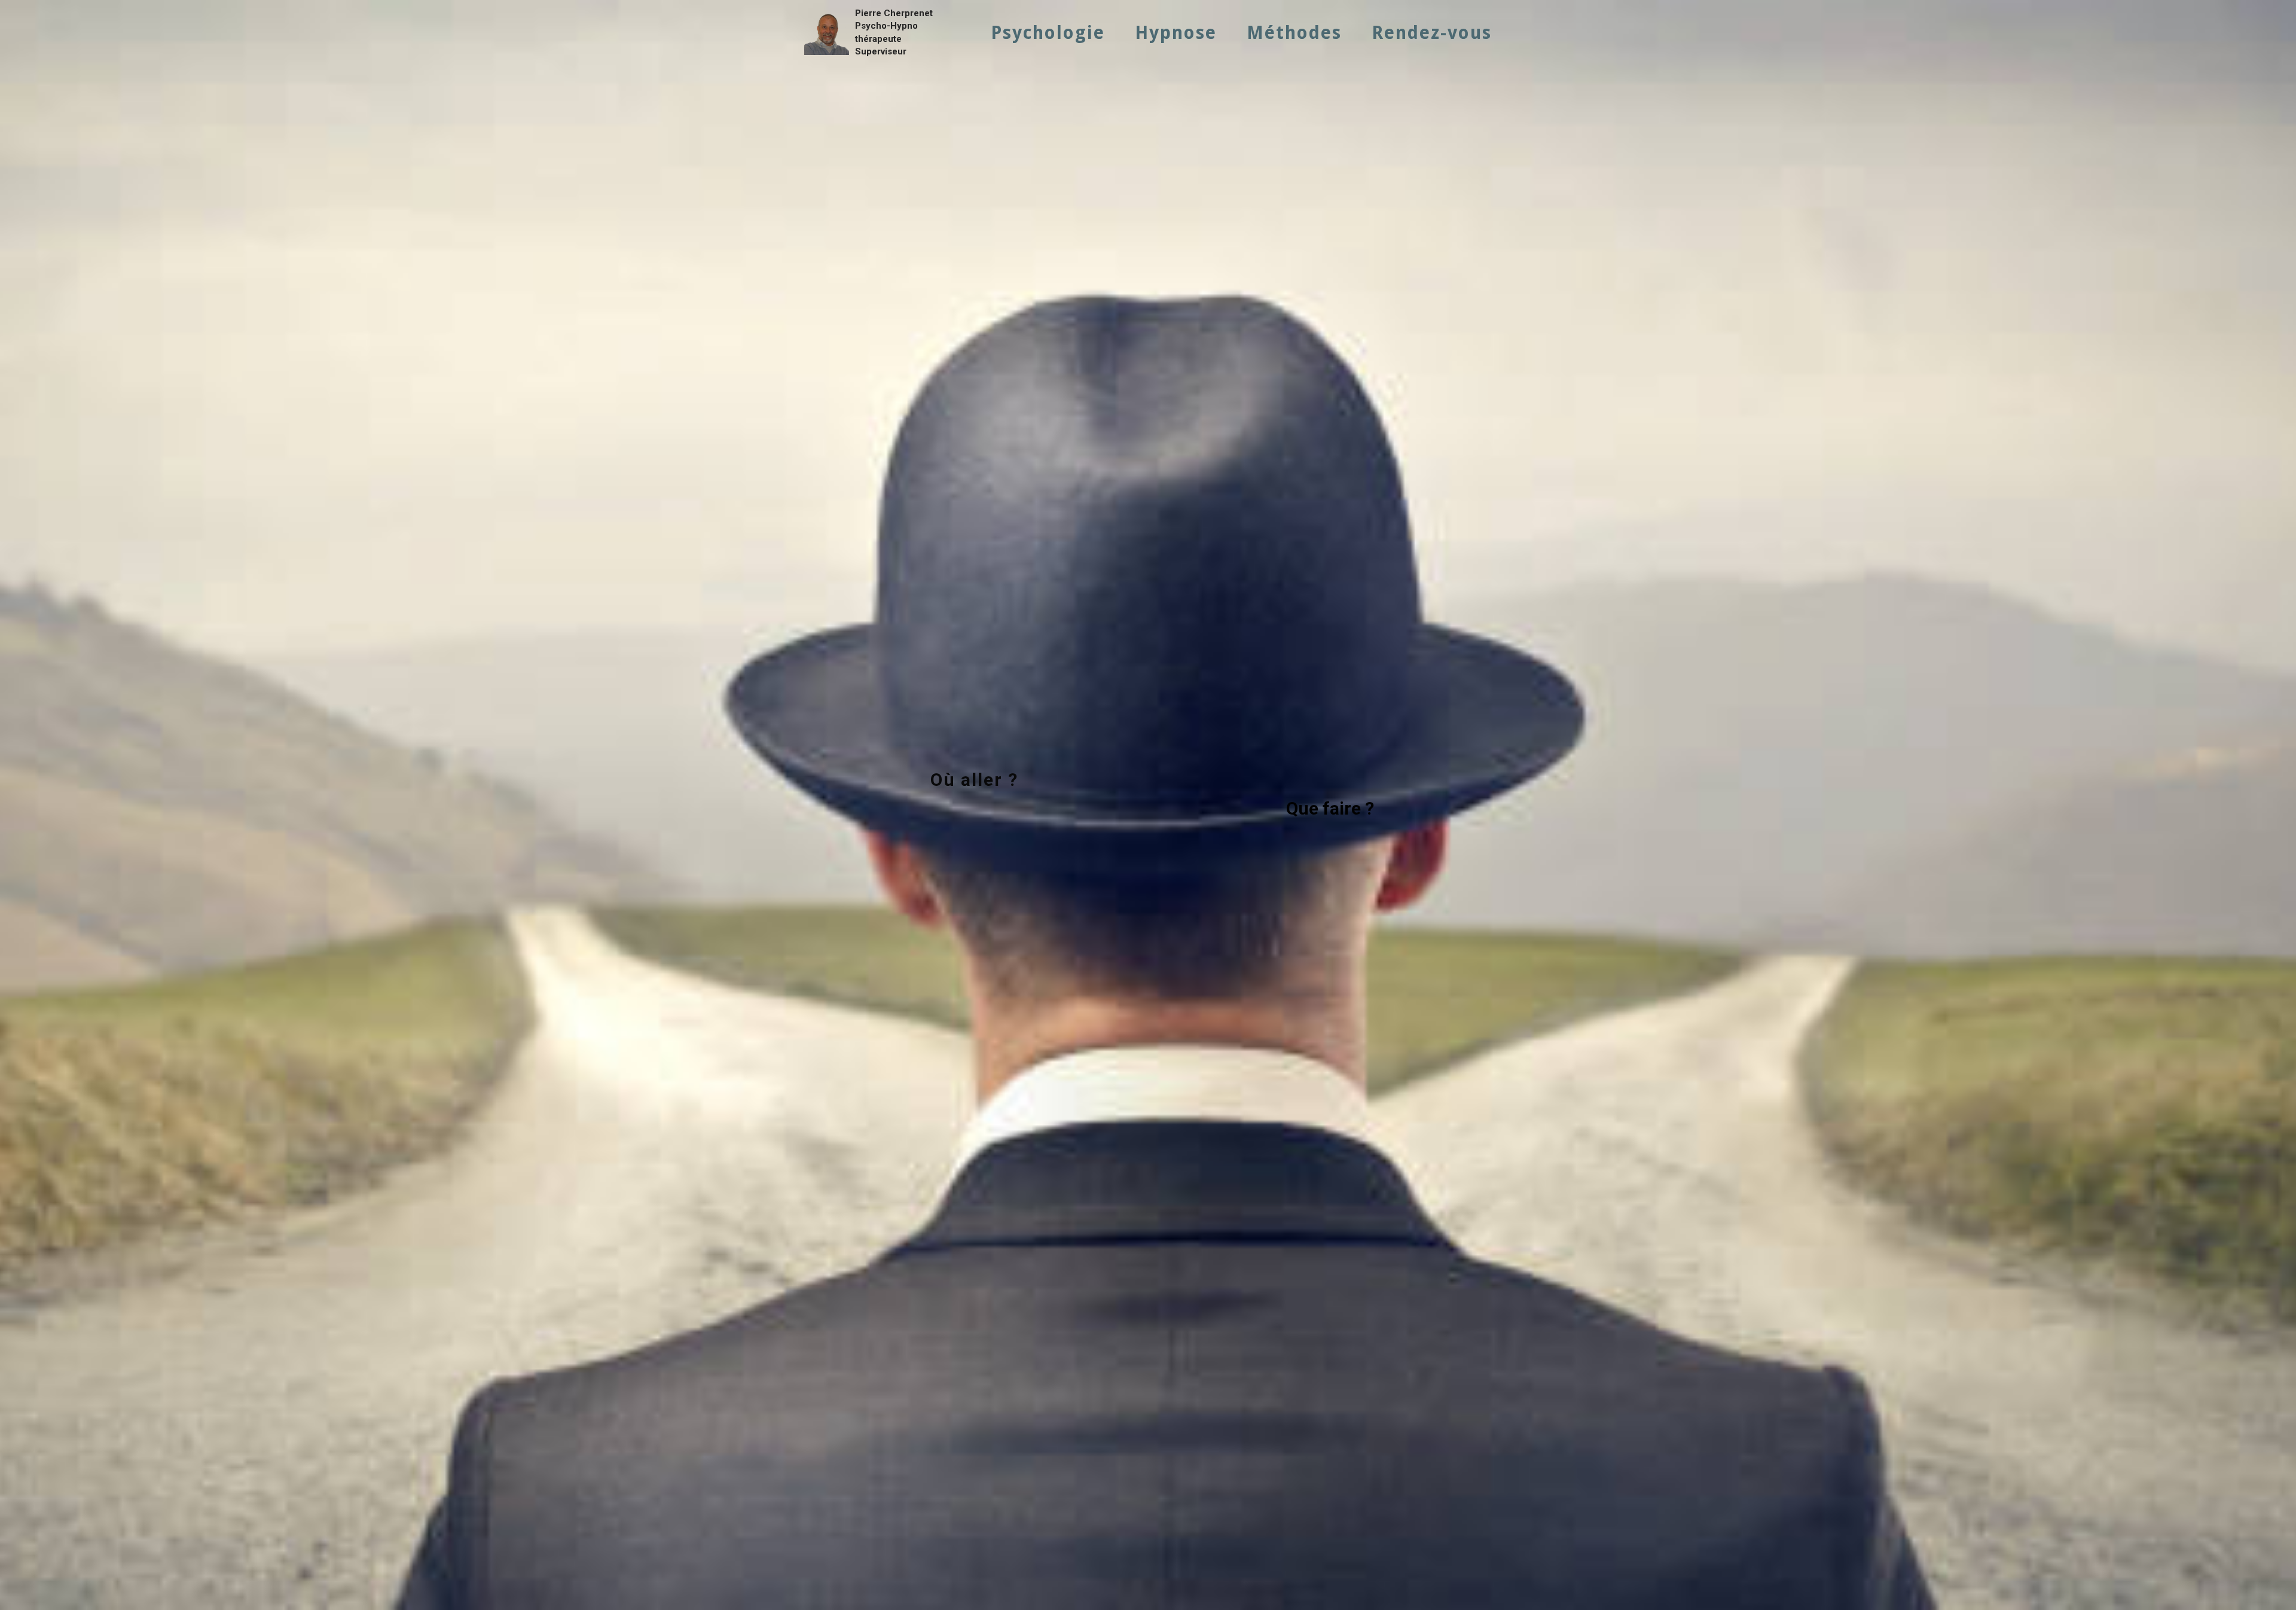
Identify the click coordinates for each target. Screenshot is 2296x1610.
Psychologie (1048, 33)
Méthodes (1294, 33)
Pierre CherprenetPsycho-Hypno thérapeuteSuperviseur (894, 32)
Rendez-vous (1432, 33)
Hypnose (1176, 33)
